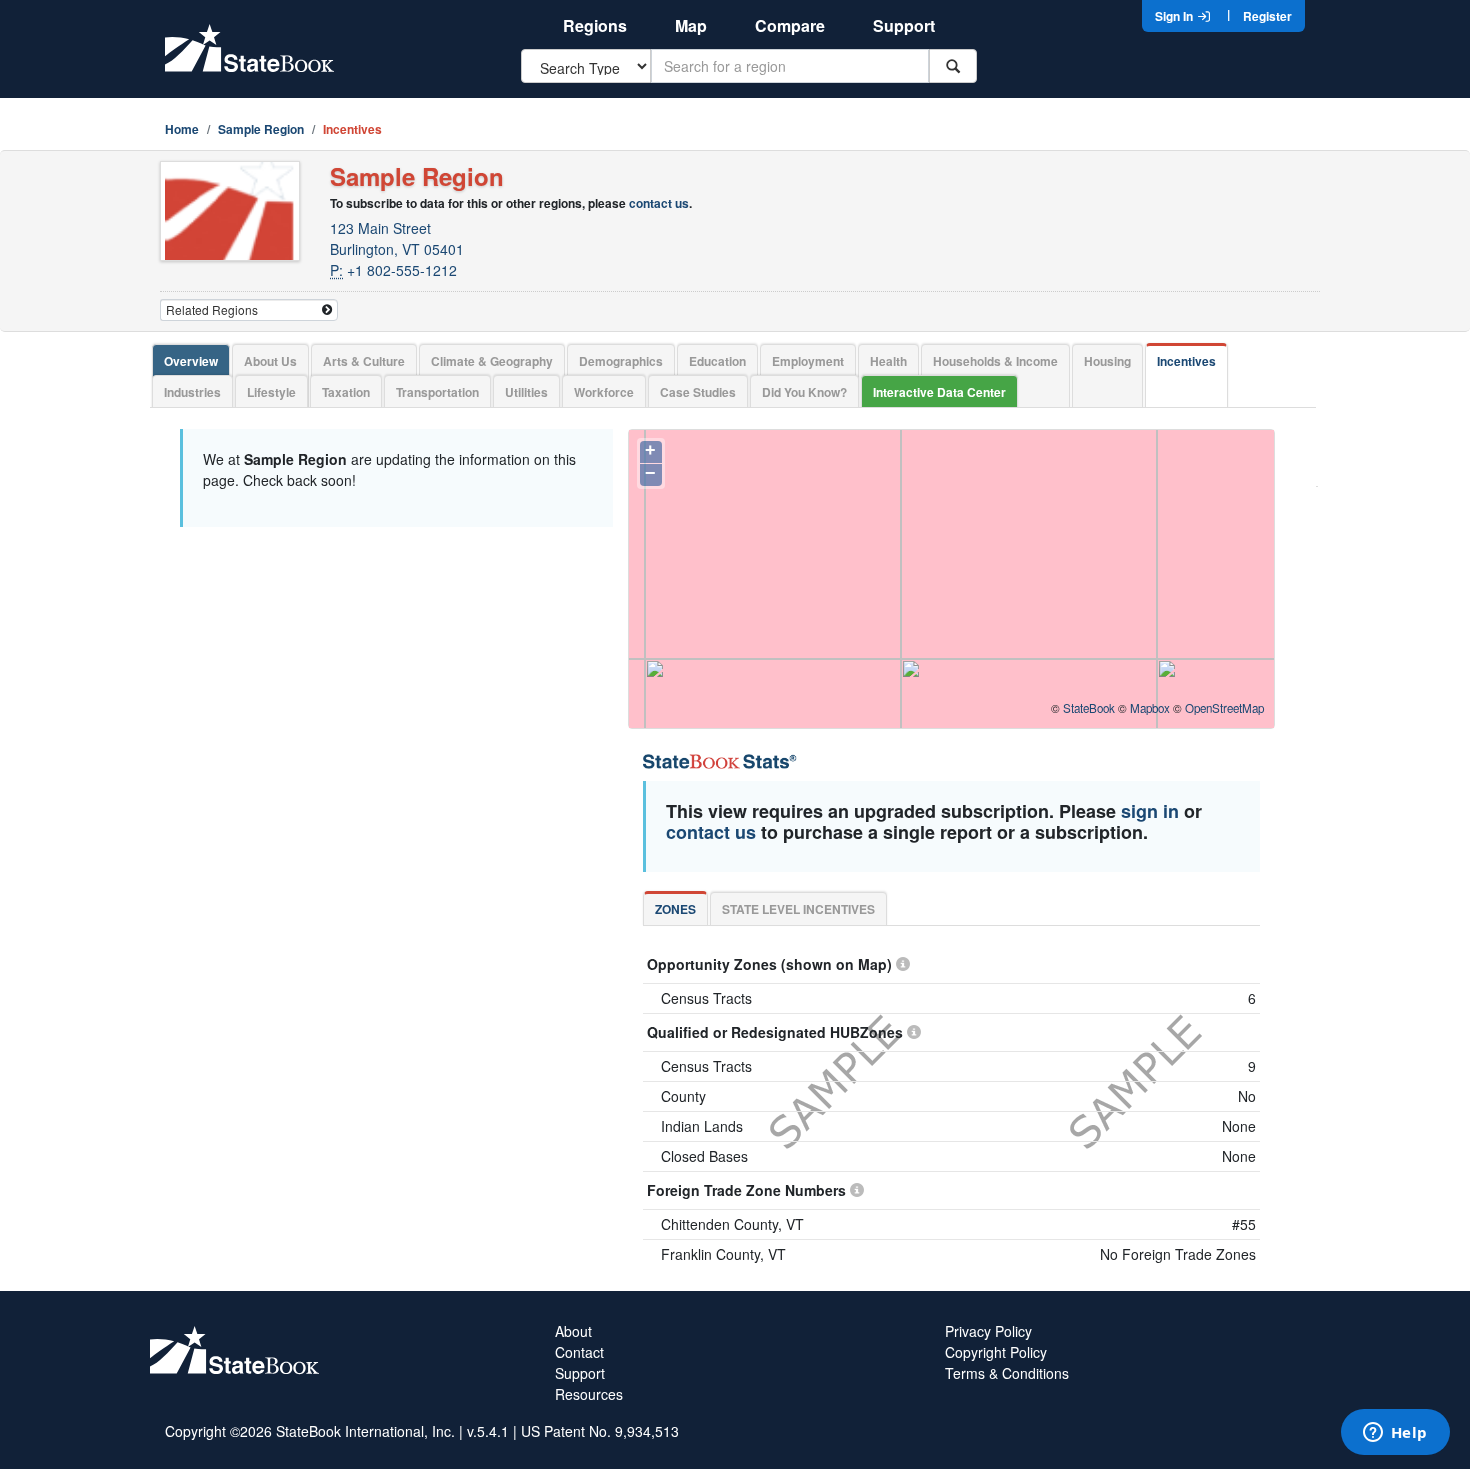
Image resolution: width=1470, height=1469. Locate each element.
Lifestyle (271, 392)
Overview (191, 361)
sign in (1150, 811)
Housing (1107, 361)
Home (182, 129)
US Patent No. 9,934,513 (600, 1431)
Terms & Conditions (1007, 1373)
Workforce (604, 392)
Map (691, 25)
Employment (808, 361)
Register (1267, 16)
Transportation (437, 392)
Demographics (621, 361)
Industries (192, 392)
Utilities (526, 392)
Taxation (346, 392)
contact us (659, 203)
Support (904, 25)
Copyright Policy (996, 1352)
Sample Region (261, 129)
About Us (270, 361)
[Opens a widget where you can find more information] (1395, 1434)
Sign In (1175, 16)
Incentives (1186, 361)
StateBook (1089, 708)
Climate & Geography (492, 361)
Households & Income (995, 361)
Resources (589, 1394)
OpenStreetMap (1224, 708)
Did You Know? (804, 392)
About (573, 1331)
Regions (595, 25)
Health (888, 361)
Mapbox (1150, 708)
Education (717, 361)
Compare (790, 25)
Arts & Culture (364, 361)
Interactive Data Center (939, 392)
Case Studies (698, 392)
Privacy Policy (988, 1331)
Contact (579, 1352)
